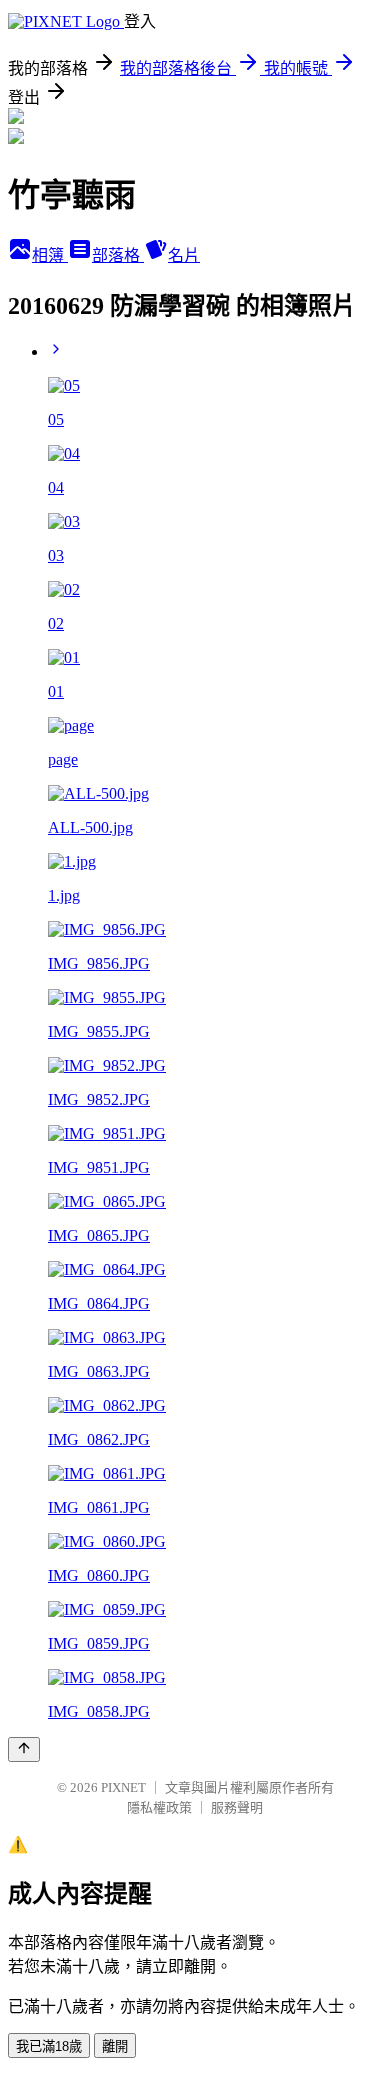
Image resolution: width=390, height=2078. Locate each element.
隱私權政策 (159, 1807)
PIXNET (123, 1787)
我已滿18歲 (49, 2046)
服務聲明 (237, 1807)
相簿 (50, 255)
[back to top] (24, 1749)
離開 (115, 2046)
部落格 (118, 255)
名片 (184, 255)
